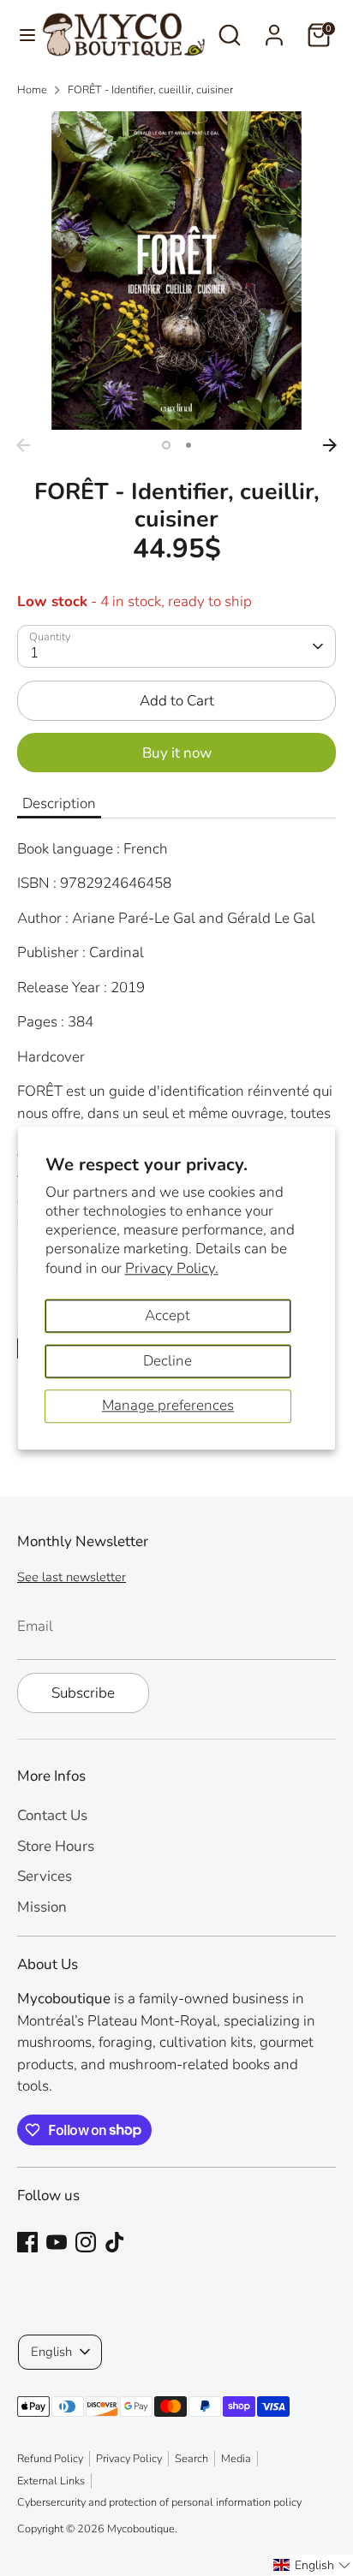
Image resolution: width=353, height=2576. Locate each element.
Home (32, 90)
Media (236, 2459)
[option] (176, 271)
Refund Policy (50, 2459)
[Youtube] (57, 2242)
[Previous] (23, 445)
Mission (42, 1907)
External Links (51, 2481)
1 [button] (166, 445)
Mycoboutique (141, 2529)
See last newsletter (72, 1577)
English (51, 2352)
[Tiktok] (115, 2242)
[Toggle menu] (21, 35)
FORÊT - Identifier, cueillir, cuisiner (150, 90)
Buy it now (177, 753)
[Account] (274, 29)
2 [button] (188, 445)
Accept (168, 1315)
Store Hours (56, 1846)
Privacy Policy (129, 2459)
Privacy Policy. (172, 1268)
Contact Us (52, 1815)
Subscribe (83, 1693)
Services (45, 1876)
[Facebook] (27, 2242)
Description (59, 803)
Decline (168, 1361)
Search (191, 2459)
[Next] (330, 445)
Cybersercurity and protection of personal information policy (159, 2502)
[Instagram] (86, 2242)
